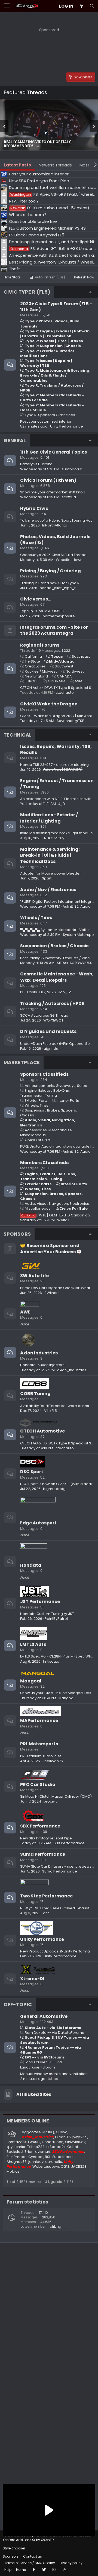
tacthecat (65, 2157)
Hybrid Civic (34, 508)
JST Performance (40, 1602)
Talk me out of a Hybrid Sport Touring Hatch (58, 520)
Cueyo (62, 2132)
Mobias (13, 2171)
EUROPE (32, 681)
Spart (47, 878)
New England (36, 676)
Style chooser (14, 2548)
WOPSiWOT (53, 1020)
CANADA (64, 676)
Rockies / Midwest (41, 671)
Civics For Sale (37, 1140)
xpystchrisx (16, 2147)
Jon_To (65, 992)
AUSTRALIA (56, 681)
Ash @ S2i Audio (77, 906)
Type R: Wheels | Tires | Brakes (54, 341)
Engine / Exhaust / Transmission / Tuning (57, 784)
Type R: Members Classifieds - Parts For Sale (52, 398)
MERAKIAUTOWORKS (75, 963)
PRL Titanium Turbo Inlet (41, 1756)
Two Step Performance (46, 1896)
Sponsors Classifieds (44, 1074)
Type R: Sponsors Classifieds (50, 415)
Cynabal (36, 2157)
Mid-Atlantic (62, 661)
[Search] (92, 6)
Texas (57, 656)
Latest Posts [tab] (17, 165)
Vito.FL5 (50, 1411)
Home (21, 2570)
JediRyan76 (53, 1761)
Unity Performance (42, 1939)
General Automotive (44, 2016)
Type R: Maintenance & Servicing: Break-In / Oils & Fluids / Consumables (55, 375)
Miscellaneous (38, 1208)
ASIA (79, 681)
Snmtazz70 (16, 2142)
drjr (46, 1913)
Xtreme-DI (32, 1979)
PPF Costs (29, 992)
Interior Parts (68, 1101)
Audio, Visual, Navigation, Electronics (48, 1122)
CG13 (65, 2167)
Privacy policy (71, 2563)
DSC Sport (32, 1472)
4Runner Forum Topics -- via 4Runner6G (50, 2050)
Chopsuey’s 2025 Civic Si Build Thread (53, 555)
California (33, 656)
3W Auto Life (34, 1276)
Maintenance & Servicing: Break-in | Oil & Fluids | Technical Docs (50, 855)
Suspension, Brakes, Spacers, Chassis (48, 1113)
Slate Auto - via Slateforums (53, 2028)
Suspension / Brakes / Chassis (54, 946)
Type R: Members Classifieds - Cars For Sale (52, 408)
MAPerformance (39, 1721)
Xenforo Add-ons (28, 2540)
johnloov (36, 2162)
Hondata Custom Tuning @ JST (47, 1614)
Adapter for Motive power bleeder (50, 873)
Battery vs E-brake (36, 464)
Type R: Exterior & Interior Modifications (47, 353)
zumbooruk (72, 469)
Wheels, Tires (36, 1105)
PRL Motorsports (39, 1744)
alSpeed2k (56, 2147)
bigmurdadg (54, 1489)
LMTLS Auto (33, 1644)
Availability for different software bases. (55, 1406)
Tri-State (32, 661)
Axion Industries (39, 1353)
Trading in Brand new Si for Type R (50, 583)
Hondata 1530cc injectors (42, 1365)
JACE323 (79, 2167)
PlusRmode (17, 2157)
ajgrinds (51, 1048)
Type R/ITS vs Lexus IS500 (42, 611)
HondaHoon (53, 2142)
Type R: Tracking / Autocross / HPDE (52, 388)
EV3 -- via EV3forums (45, 2057)
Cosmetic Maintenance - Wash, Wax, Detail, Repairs (57, 977)
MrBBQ (48, 2132)
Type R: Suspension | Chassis (53, 346)
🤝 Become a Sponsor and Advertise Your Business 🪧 (51, 1249)
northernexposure (59, 616)
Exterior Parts (36, 1101)
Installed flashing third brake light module (56, 833)
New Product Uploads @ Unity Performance (58, 1951)
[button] (7, 6)
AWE (25, 1312)
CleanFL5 (63, 2137)
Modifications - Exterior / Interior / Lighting (49, 818)
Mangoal (31, 1681)
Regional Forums (40, 645)
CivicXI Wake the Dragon (49, 704)
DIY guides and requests (48, 1031)
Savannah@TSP (71, 721)
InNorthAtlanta (55, 525)
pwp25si (80, 2137)
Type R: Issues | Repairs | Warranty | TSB (46, 363)
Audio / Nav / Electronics (48, 890)
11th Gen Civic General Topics (53, 452)
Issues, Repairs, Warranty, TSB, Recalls (56, 749)
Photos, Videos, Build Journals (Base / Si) (55, 540)
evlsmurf (43, 2152)
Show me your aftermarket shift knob (53, 492)
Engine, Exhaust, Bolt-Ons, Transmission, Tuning (45, 1093)
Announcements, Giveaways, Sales (56, 1086)
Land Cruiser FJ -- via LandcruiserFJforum (41, 2065)
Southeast (81, 656)
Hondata (31, 1565)
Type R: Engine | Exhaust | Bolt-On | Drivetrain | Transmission (55, 334)
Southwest (64, 666)
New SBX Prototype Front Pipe (46, 1838)
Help (8, 2570)
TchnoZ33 (36, 2147)
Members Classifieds (44, 1163)
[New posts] (81, 6)
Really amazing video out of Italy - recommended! (38, 144)
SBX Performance (40, 1826)
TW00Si (34, 2142)
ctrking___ (59, 2226)
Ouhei (73, 2147)
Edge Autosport (38, 1523)
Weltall (63, 1220)
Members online (28, 2121)
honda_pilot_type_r (58, 588)
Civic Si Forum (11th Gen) (48, 480)
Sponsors (11, 2556)
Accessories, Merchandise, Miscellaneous (46, 1133)
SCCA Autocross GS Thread (44, 1015)
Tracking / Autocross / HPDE (52, 1003)
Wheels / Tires (36, 918)
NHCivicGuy (54, 838)
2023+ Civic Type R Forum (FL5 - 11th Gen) (56, 307)
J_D (62, 804)
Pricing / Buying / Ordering (50, 571)
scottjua (69, 497)
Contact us (33, 2556)
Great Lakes (35, 666)
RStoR (50, 2157)
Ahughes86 (17, 2162)
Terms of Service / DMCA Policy (30, 2563)
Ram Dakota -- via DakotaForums (54, 2033)
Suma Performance (43, 1854)
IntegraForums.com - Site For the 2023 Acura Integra (54, 630)
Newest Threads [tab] (55, 165)
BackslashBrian (20, 2152)
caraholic (54, 2162)
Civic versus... (36, 599)
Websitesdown (69, 560)
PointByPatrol (56, 1619)
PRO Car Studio (38, 1785)
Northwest (75, 671)
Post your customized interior (46, 421)
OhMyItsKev (75, 2142)
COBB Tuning (35, 1394)
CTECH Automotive (42, 1431)
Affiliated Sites (34, 2094)
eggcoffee (31, 2132)
